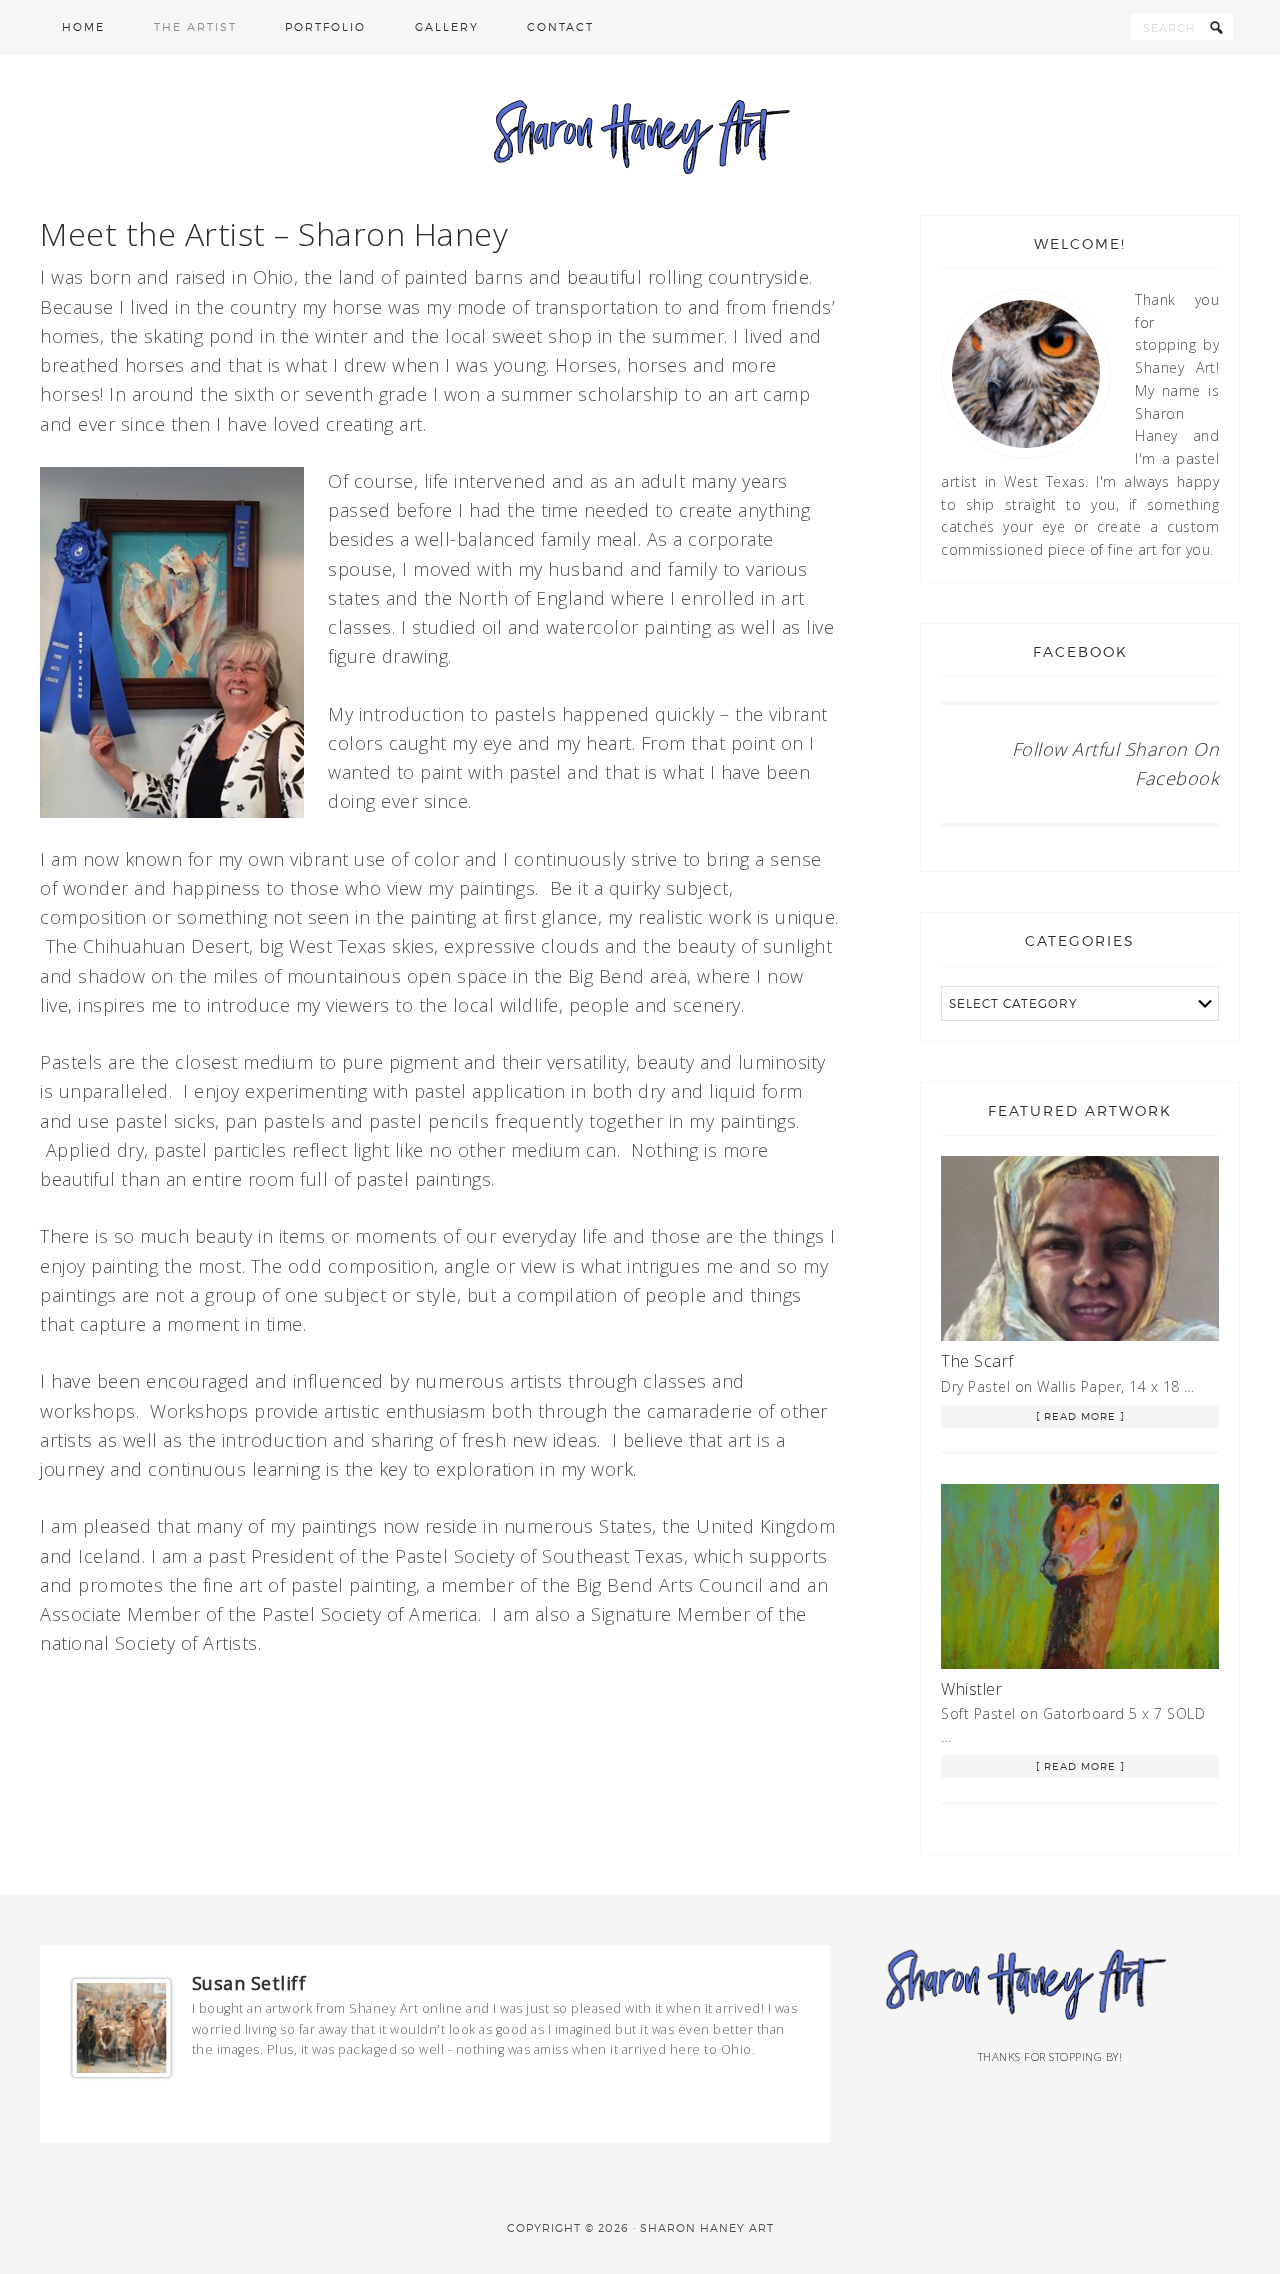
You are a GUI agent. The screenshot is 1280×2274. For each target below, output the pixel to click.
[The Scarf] (1080, 1252)
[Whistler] (1080, 1580)
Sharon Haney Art (640, 135)
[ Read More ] (1080, 1416)
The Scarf (977, 1361)
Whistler (971, 1689)
